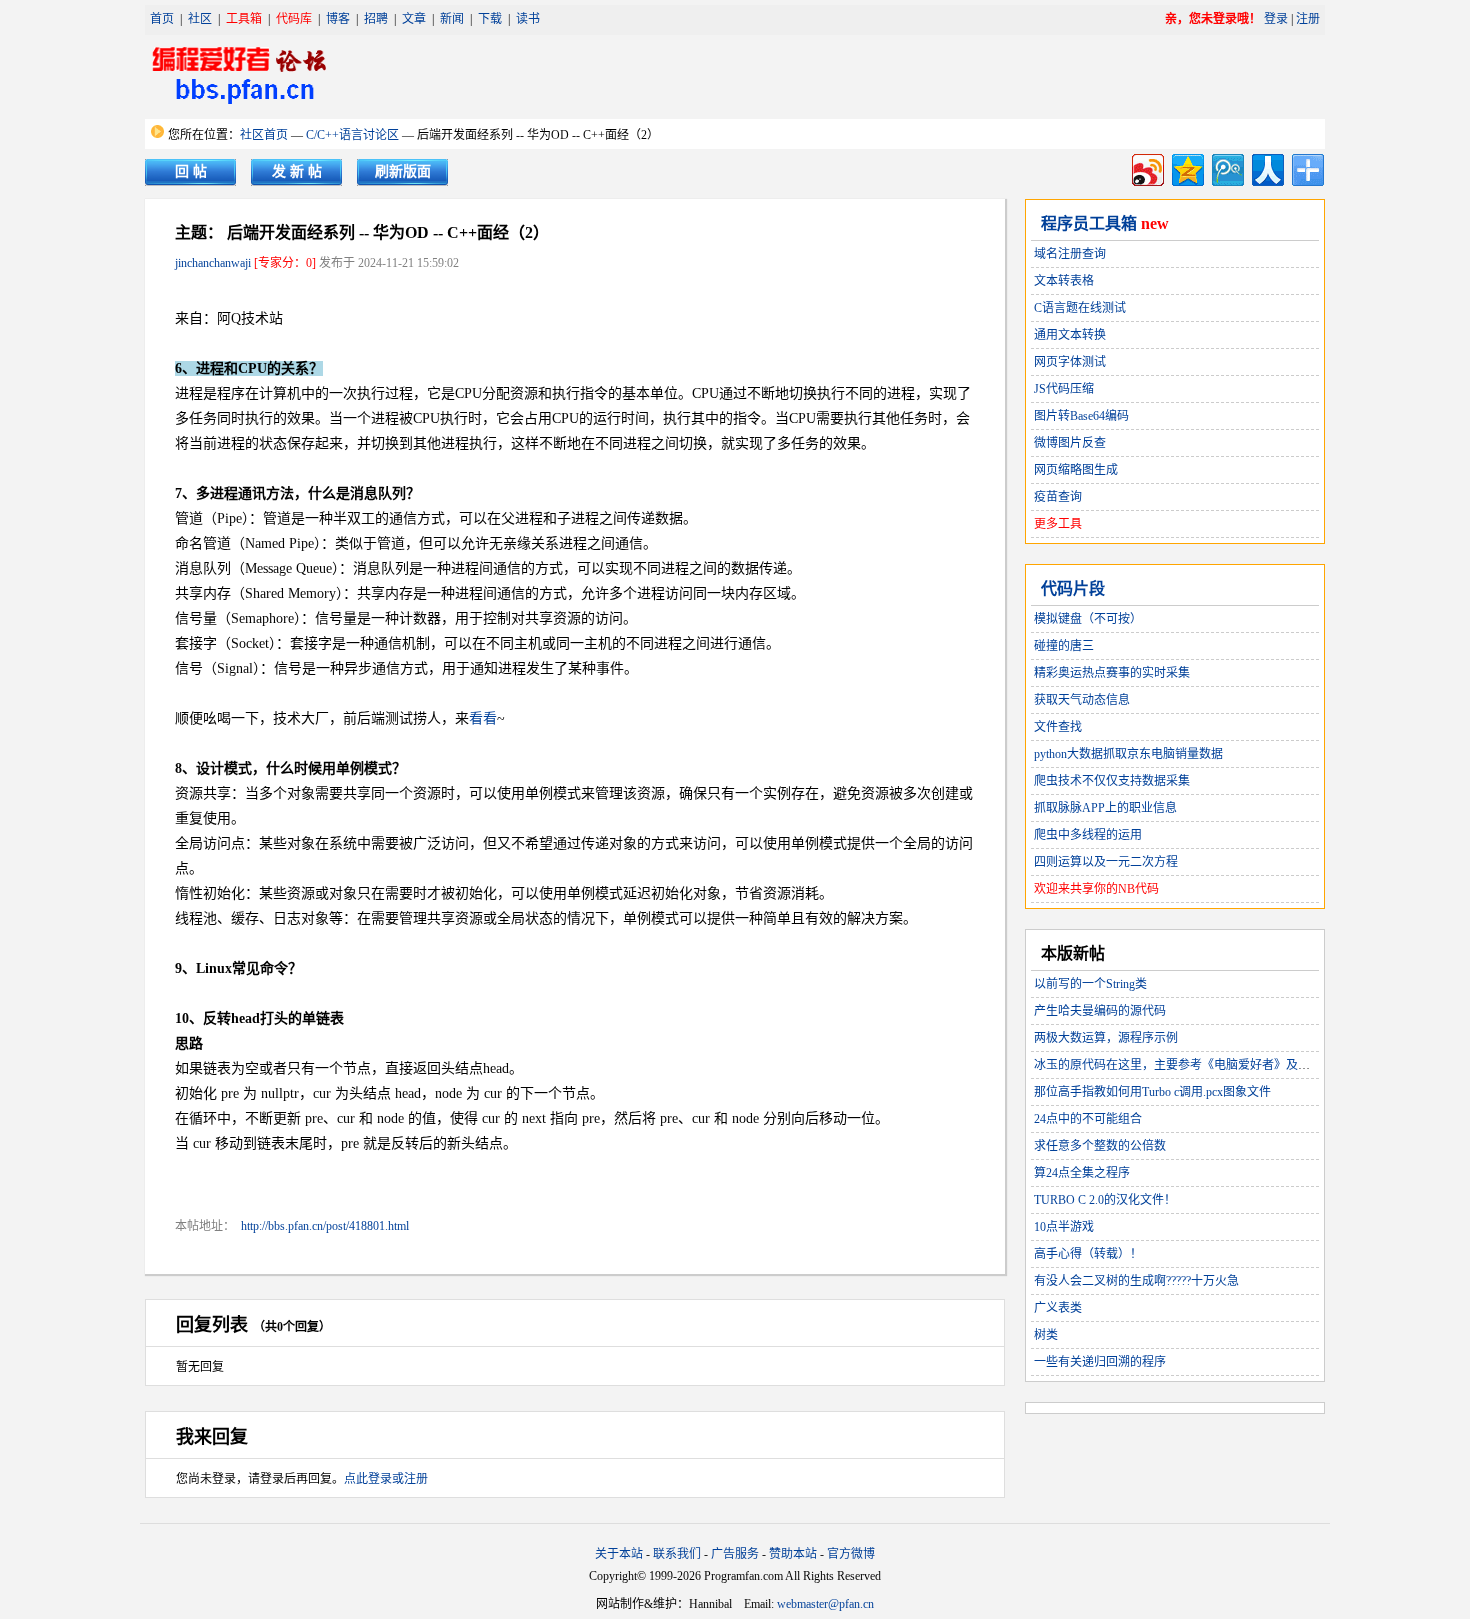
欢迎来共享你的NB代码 (1096, 889)
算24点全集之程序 (1082, 1173)
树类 (1046, 1335)
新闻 (452, 19)
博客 (338, 19)
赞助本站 (793, 1554)
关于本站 (619, 1554)
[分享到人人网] (1266, 167)
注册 (1308, 19)
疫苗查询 (1058, 497)
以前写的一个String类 (1090, 984)
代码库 (294, 19)
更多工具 (1058, 524)
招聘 (376, 19)
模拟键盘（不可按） (1088, 619)
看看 (483, 718)
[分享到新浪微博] (1146, 167)
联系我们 (677, 1554)
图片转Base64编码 (1081, 416)
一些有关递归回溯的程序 (1100, 1362)
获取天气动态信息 (1082, 700)
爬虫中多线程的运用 (1088, 835)
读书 (528, 19)
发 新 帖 (297, 171)
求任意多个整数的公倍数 (1100, 1146)
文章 (414, 19)
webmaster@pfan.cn (825, 1604)
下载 (490, 19)
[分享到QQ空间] (1186, 167)
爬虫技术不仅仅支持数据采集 (1112, 781)
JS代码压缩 (1064, 389)
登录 (1276, 19)
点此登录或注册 (386, 1479)
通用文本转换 (1070, 335)
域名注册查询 (1070, 254)
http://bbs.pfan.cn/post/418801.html (325, 1226)
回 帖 (191, 171)
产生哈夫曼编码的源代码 (1100, 1011)
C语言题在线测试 (1080, 308)
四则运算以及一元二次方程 (1106, 862)
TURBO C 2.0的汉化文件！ (1105, 1200)
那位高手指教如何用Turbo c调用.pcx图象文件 (1152, 1092)
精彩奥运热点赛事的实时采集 (1112, 673)
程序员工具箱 (1089, 223)
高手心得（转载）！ (1088, 1254)
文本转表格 (1064, 281)
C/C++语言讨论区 (352, 135)
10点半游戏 (1064, 1227)
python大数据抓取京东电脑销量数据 (1128, 754)
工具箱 (244, 19)
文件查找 (1058, 727)
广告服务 (735, 1554)
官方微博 (851, 1554)
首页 (162, 19)
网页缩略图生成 (1076, 470)
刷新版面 (403, 171)
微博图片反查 (1070, 443)
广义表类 (1058, 1308)
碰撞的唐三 (1064, 646)
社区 (200, 19)
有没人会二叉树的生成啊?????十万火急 (1136, 1281)
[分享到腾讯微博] (1226, 167)
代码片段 (1073, 588)
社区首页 (264, 135)
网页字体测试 (1070, 362)
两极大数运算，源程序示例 (1106, 1038)
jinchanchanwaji (213, 263)
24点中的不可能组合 (1088, 1119)
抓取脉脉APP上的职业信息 (1105, 808)
